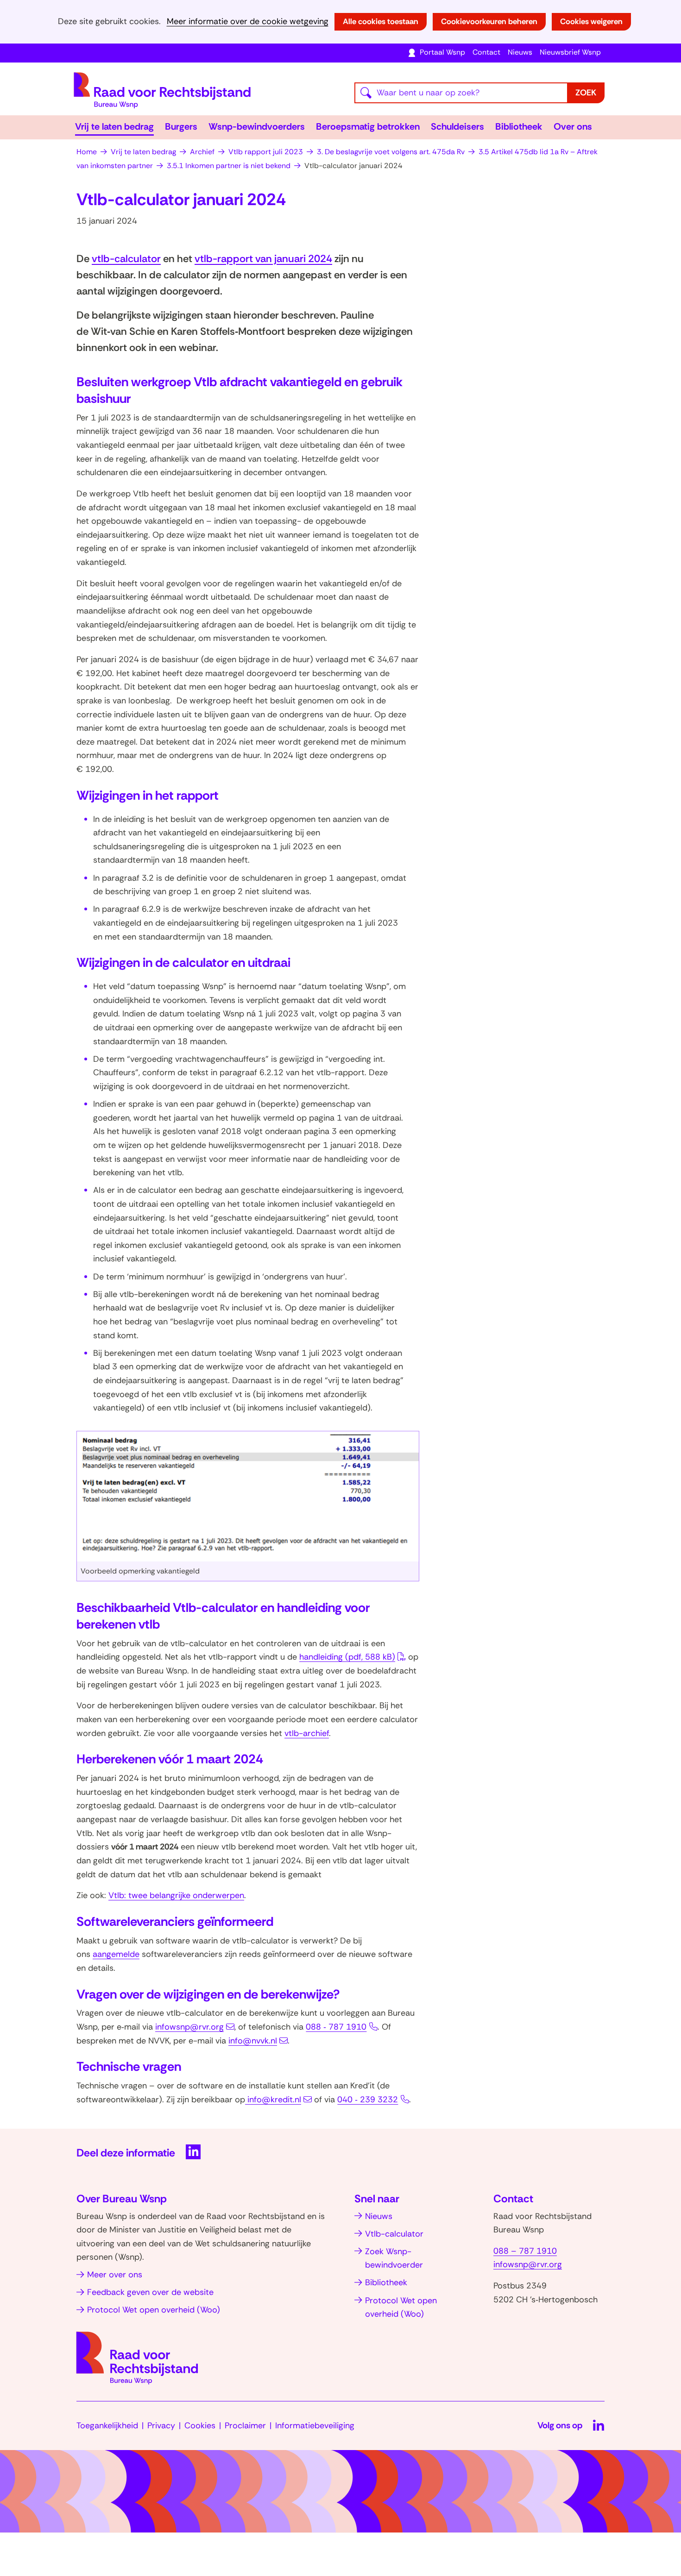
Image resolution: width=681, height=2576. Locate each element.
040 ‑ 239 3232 (368, 2100)
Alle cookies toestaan (381, 21)
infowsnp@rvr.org (189, 2027)
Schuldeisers (457, 126)
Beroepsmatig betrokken (368, 126)
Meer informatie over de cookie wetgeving (248, 22)
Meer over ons (115, 2275)
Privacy (161, 2426)
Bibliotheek (519, 126)
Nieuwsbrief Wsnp (570, 52)
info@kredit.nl (274, 2100)
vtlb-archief (307, 1733)
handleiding (347, 1657)
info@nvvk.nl (253, 2041)
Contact (486, 52)
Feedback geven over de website (150, 2292)
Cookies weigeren (591, 21)
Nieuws (520, 52)
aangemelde (116, 1954)
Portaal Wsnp (442, 52)
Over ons (573, 126)
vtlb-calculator (126, 259)
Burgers (181, 126)
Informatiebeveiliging (315, 2426)
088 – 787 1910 (525, 2251)
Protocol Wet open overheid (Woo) (154, 2310)
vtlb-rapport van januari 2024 (263, 259)
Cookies (200, 2426)
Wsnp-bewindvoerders (257, 126)
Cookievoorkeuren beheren (489, 21)
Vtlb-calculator (394, 2234)
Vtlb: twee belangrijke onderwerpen (176, 1895)
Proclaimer (245, 2426)
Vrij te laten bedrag (114, 126)
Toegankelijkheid (107, 2426)
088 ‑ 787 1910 (336, 2027)
